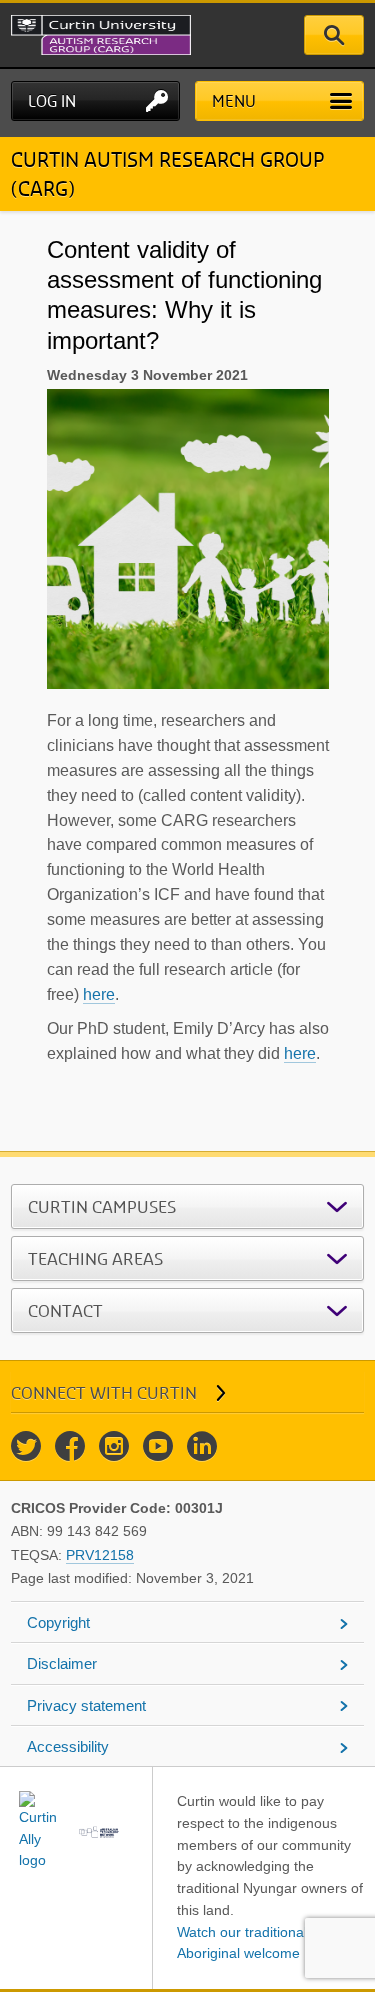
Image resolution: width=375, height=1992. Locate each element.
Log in (52, 101)
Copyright (58, 1622)
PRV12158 (100, 1555)
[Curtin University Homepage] (126, 35)
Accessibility (68, 1746)
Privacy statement (86, 1705)
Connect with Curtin (104, 1392)
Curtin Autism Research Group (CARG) (168, 173)
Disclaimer (62, 1663)
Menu (234, 101)
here (99, 994)
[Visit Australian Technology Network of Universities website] (99, 1832)
